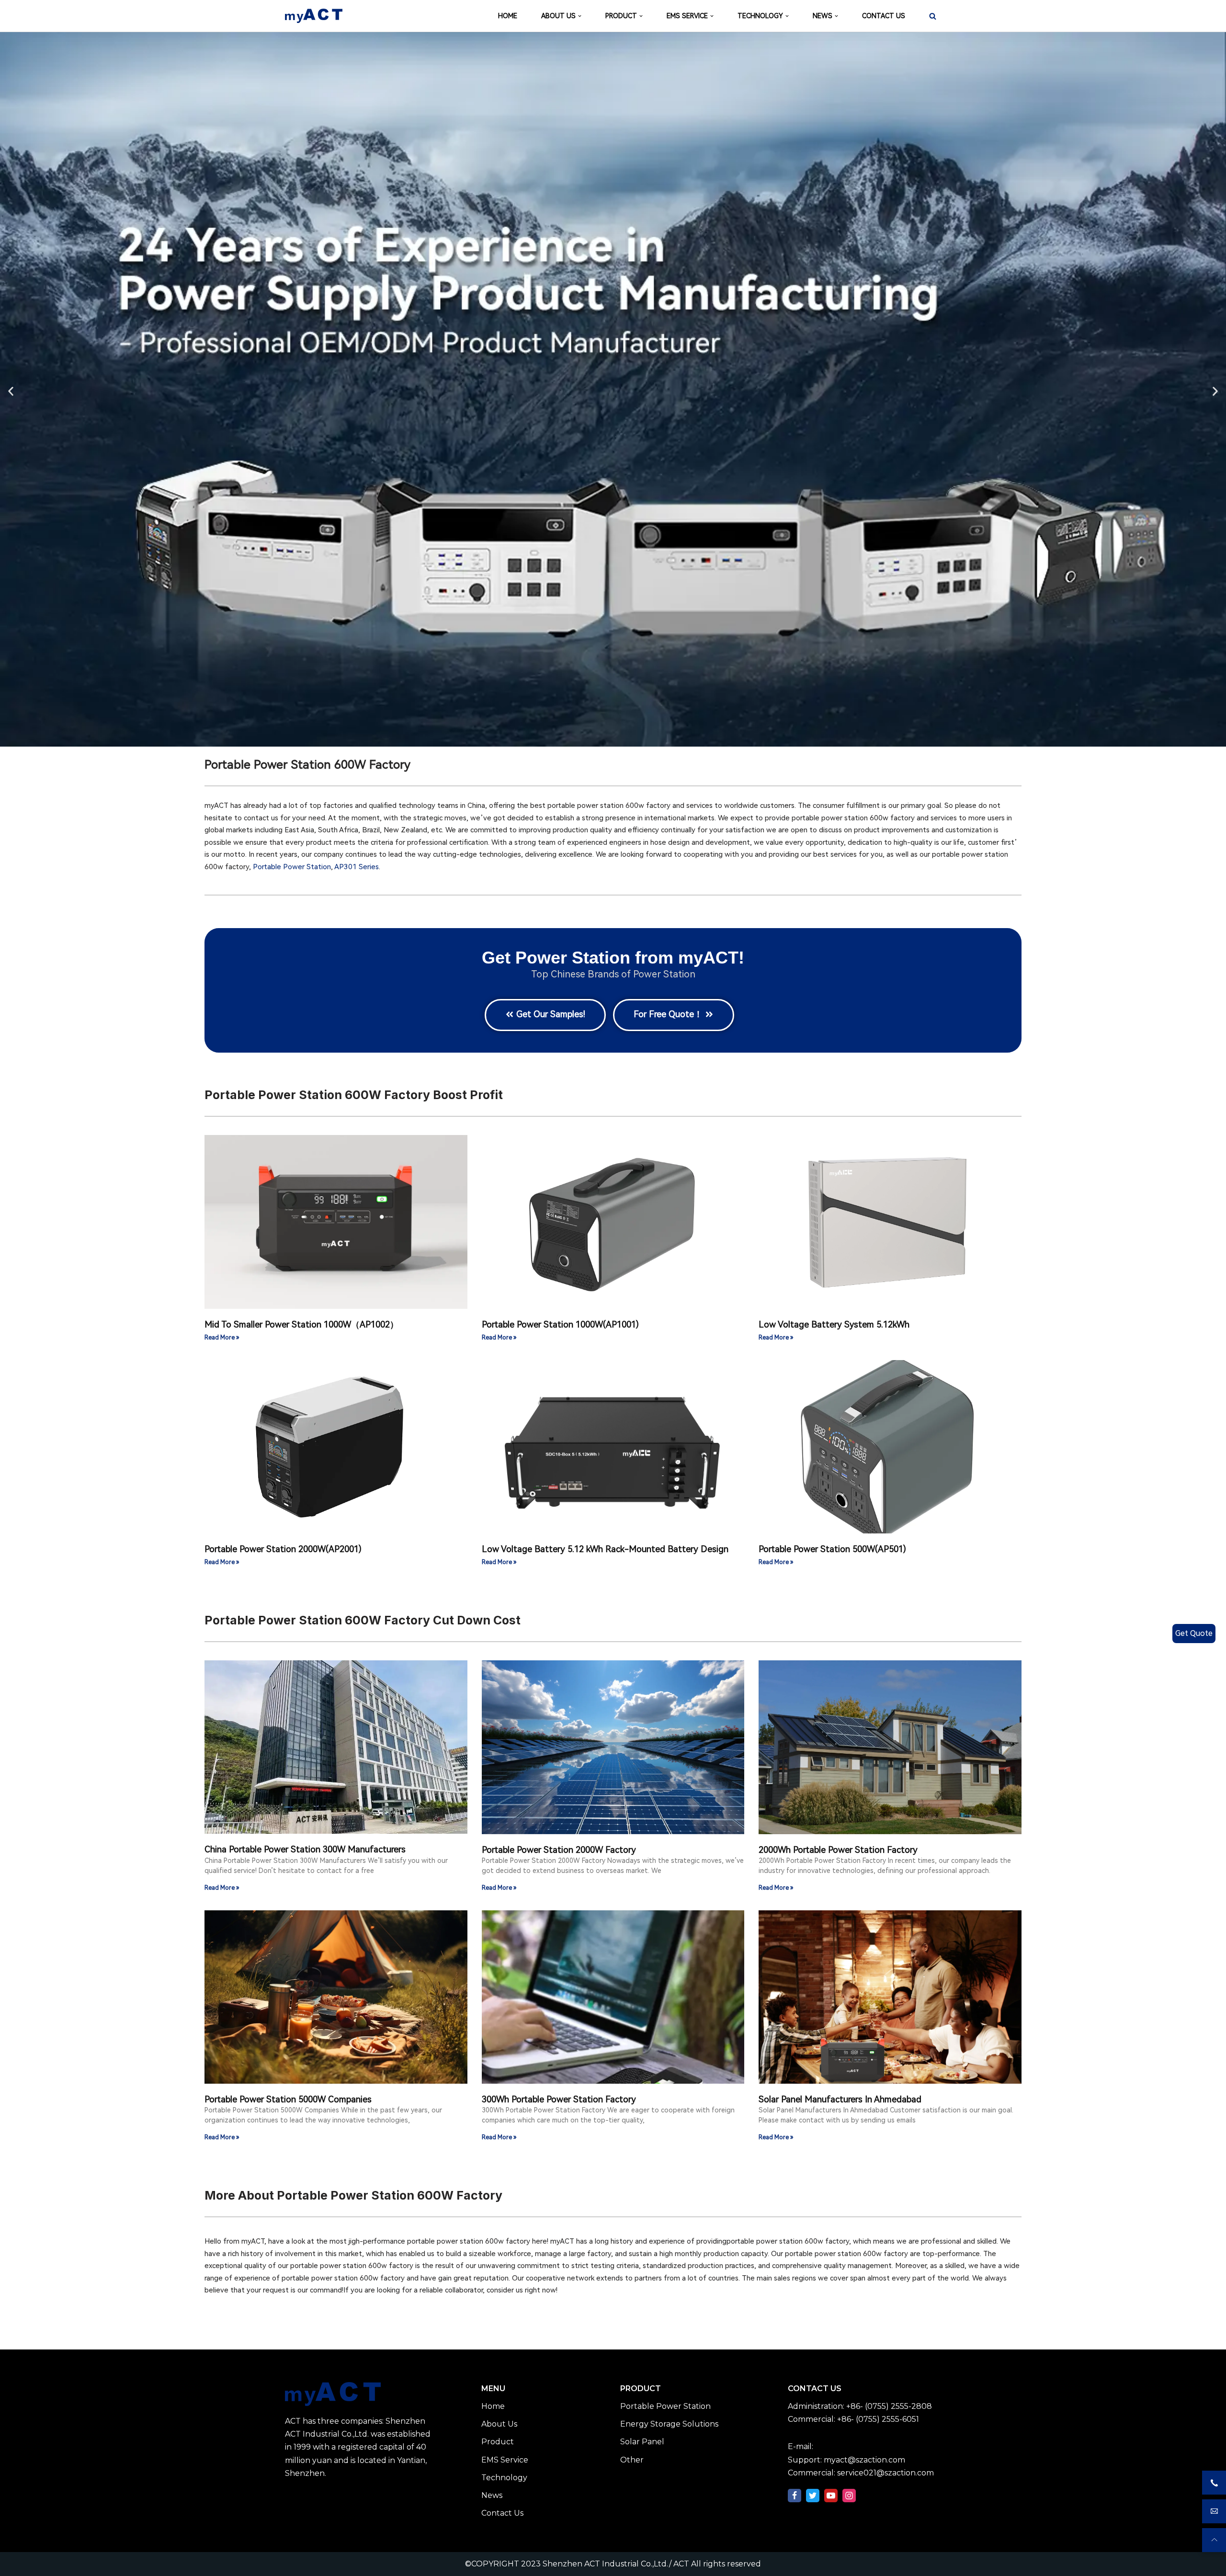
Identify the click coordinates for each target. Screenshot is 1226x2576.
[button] (11, 391)
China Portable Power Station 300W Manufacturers (305, 1849)
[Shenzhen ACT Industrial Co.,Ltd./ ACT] (314, 16)
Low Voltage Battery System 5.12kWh (834, 1324)
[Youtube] (831, 2496)
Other (632, 2460)
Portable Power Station (292, 867)
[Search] (933, 16)
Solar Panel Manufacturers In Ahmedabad (840, 2099)
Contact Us (502, 2513)
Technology (504, 2478)
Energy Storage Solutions (669, 2424)
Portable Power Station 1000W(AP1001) (560, 1324)
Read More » (222, 1338)
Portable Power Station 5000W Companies (288, 2099)
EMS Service (505, 2460)
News (492, 2495)
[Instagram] (849, 2496)
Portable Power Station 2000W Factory (559, 1850)
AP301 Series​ (357, 867)
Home (493, 2406)
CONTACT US (884, 16)
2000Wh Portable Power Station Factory (838, 1850)
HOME (508, 16)
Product (498, 2442)
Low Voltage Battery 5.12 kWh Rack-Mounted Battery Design (605, 1549)
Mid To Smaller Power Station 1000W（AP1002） (301, 1324)
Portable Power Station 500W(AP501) (832, 1549)
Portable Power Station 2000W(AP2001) (283, 1549)
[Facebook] (795, 2496)
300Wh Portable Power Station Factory (559, 2099)
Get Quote (1194, 1633)
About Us (499, 2424)
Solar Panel (642, 2442)
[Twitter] (813, 2496)
